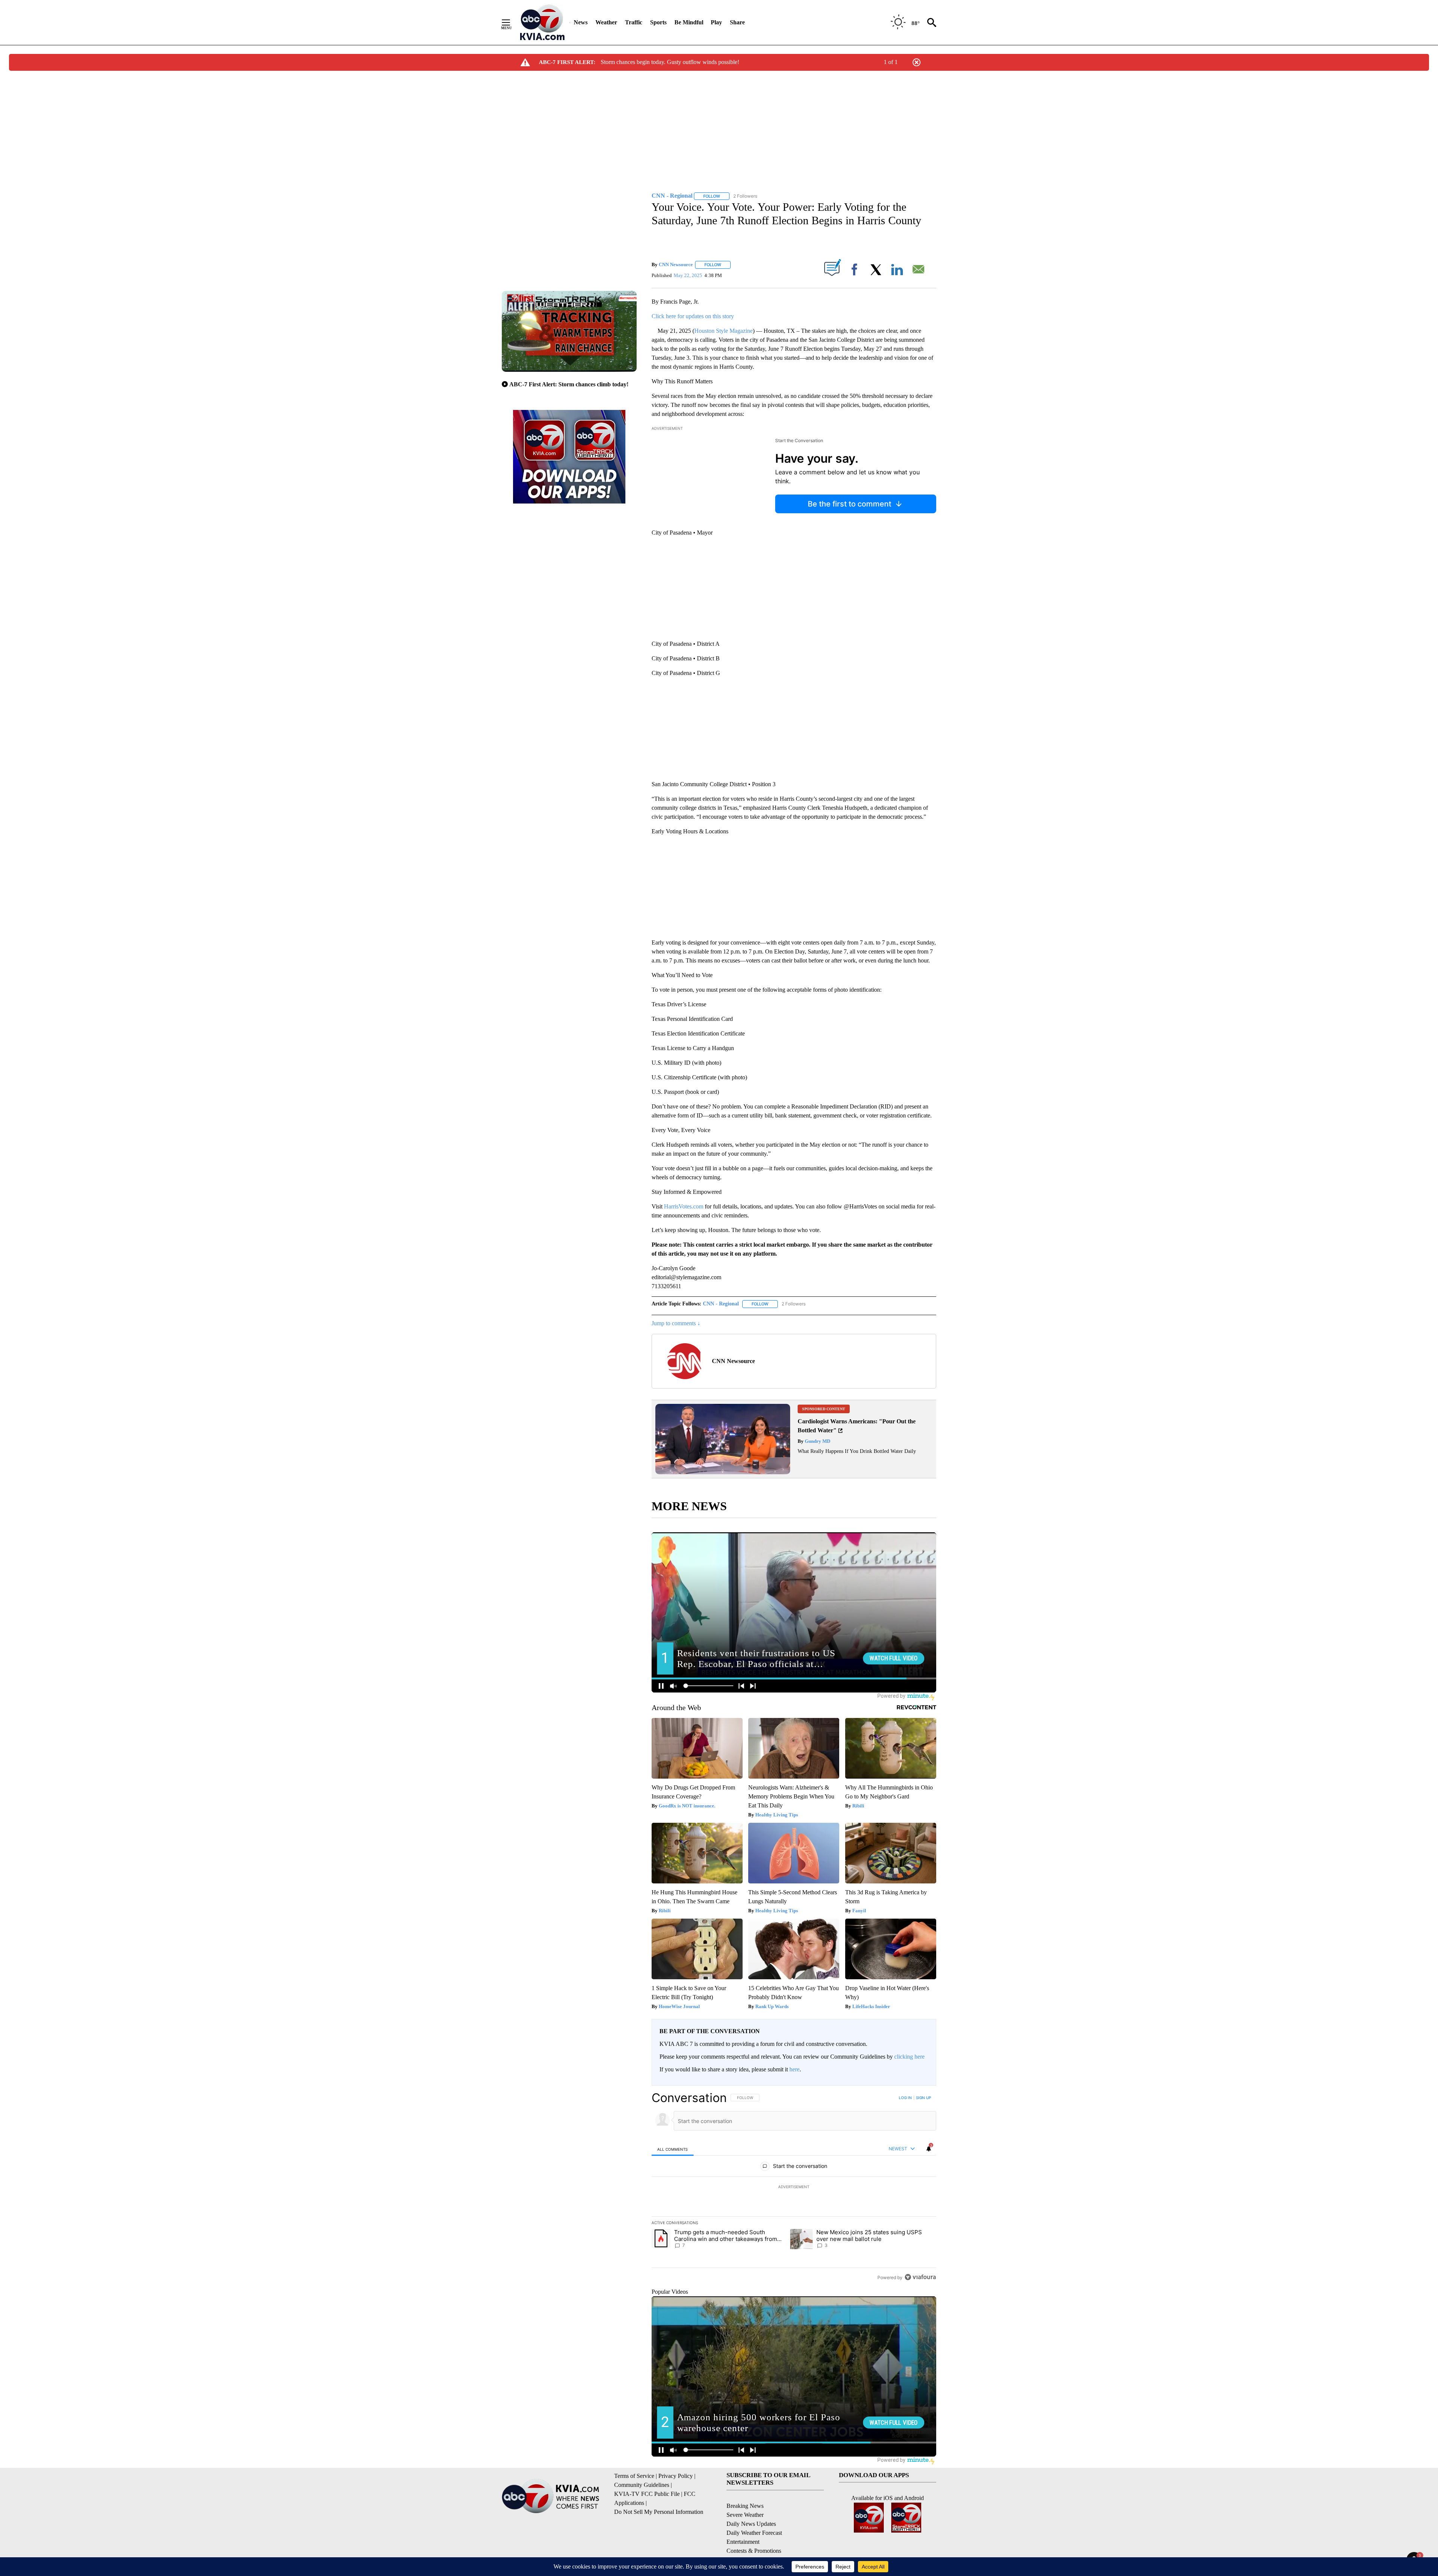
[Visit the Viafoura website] (920, 2277)
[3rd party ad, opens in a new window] (723, 1472)
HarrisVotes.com (684, 1206)
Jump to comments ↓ (676, 1323)
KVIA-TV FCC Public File (647, 2494)
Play (716, 22)
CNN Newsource (676, 264)
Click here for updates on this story (693, 316)
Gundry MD (817, 1441)
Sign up (923, 2098)
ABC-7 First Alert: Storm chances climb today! (569, 384)
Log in (905, 2098)
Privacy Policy (676, 2476)
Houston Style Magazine (723, 331)
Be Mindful (689, 22)
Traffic (634, 22)
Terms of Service (634, 2476)
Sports (658, 22)
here (794, 2069)
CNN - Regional (721, 1304)
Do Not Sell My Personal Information (659, 2512)
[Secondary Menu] (512, 22)
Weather (606, 22)
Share (737, 22)
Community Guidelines (642, 2485)
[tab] (673, 2149)
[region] (794, 2187)
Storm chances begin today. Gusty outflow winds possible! (670, 62)
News (581, 22)
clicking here (909, 2057)
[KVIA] (542, 22)
